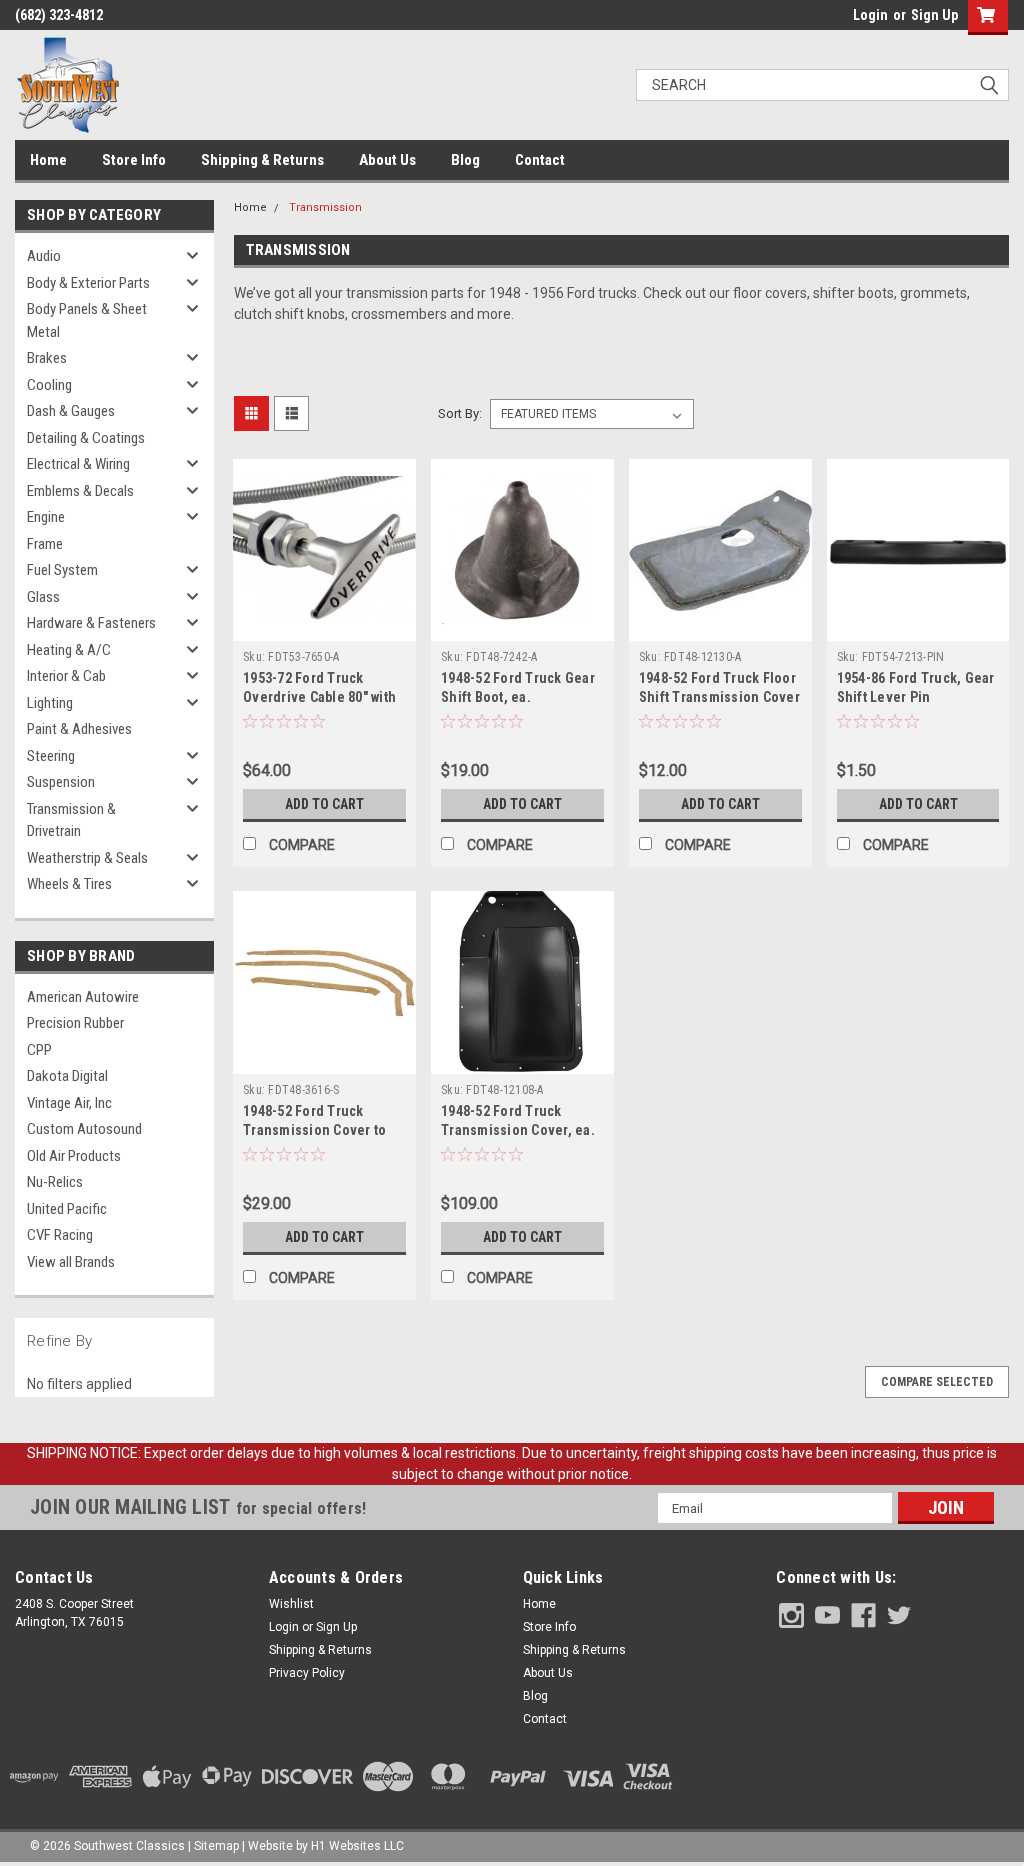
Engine (46, 517)
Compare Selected (937, 1382)
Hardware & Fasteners (91, 623)
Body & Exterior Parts (88, 283)
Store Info (134, 160)
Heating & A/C (69, 650)
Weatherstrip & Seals (87, 858)
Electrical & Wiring (78, 464)
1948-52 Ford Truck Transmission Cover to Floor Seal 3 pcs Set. (314, 1130)
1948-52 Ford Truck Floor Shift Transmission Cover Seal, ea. (719, 697)
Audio (44, 256)
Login (870, 15)
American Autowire (83, 997)
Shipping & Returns (262, 160)
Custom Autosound (84, 1129)
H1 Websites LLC (357, 1846)
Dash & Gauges (71, 411)
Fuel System (62, 570)
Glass (43, 597)
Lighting (50, 703)
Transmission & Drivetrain (71, 820)
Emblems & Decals (80, 491)
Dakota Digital (67, 1076)
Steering (51, 756)
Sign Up (934, 15)
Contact (540, 160)
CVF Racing (60, 1235)
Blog (465, 160)
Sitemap (216, 1846)
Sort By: (460, 413)
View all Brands (71, 1262)
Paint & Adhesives (79, 729)
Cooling (49, 385)
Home (48, 160)
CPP (39, 1050)
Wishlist (291, 1604)
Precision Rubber (75, 1023)
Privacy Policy (307, 1673)
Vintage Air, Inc (69, 1103)
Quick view (325, 626)
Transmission (325, 207)
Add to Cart (324, 804)
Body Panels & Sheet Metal (87, 320)
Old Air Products (74, 1156)
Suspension (61, 782)
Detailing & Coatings (86, 438)
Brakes (47, 358)
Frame (45, 544)
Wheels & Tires (69, 884)
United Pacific (67, 1209)
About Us (387, 160)
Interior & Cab (66, 676)
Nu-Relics (55, 1182)
